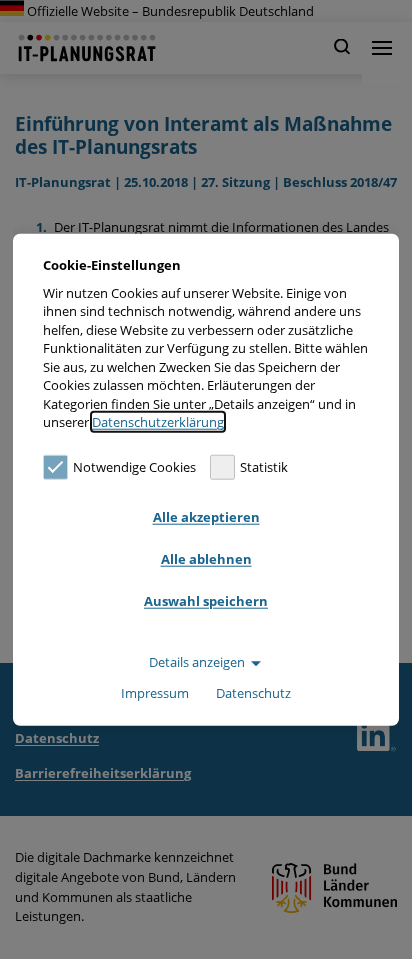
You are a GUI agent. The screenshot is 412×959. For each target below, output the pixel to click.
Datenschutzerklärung (158, 422)
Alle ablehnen (206, 559)
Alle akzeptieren (206, 517)
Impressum (155, 693)
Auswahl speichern (206, 601)
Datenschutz (253, 693)
